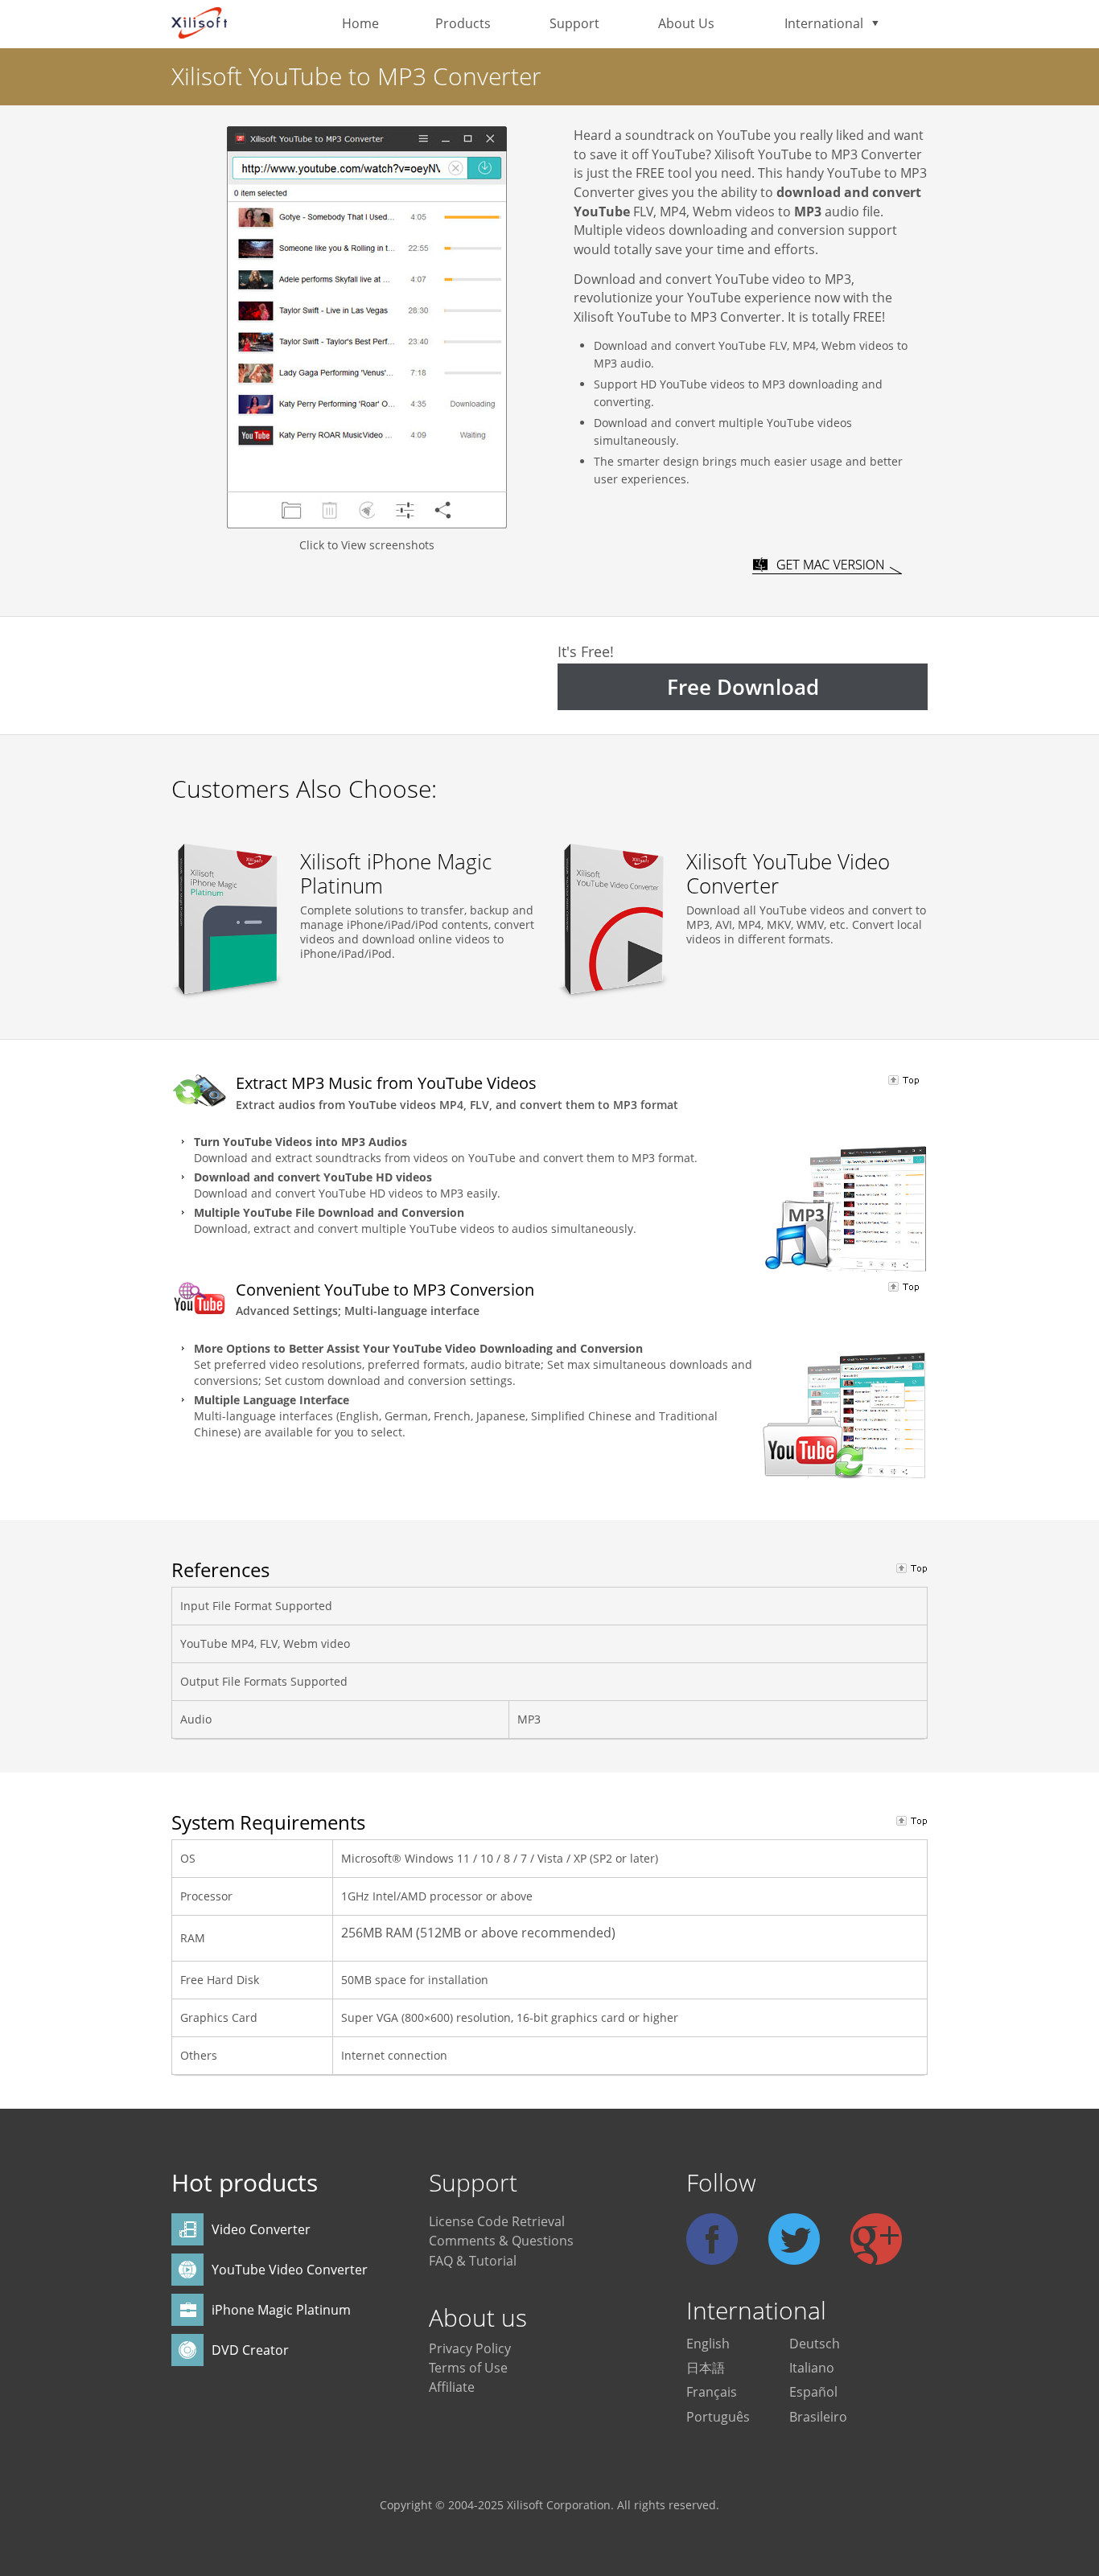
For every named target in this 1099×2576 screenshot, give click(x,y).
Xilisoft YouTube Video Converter (788, 873)
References (220, 1569)
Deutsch (815, 2344)
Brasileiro (818, 2417)
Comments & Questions (501, 2241)
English (708, 2344)
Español (813, 2392)
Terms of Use (468, 2368)
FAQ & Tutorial (473, 2261)
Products (463, 23)
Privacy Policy (470, 2348)
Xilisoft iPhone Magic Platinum (396, 873)
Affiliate (452, 2387)
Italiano (812, 2368)
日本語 (706, 2368)
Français (712, 2392)
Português (718, 2417)
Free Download (743, 687)
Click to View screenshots (367, 545)
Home (360, 23)
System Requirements (268, 1822)
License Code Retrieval (497, 2221)
